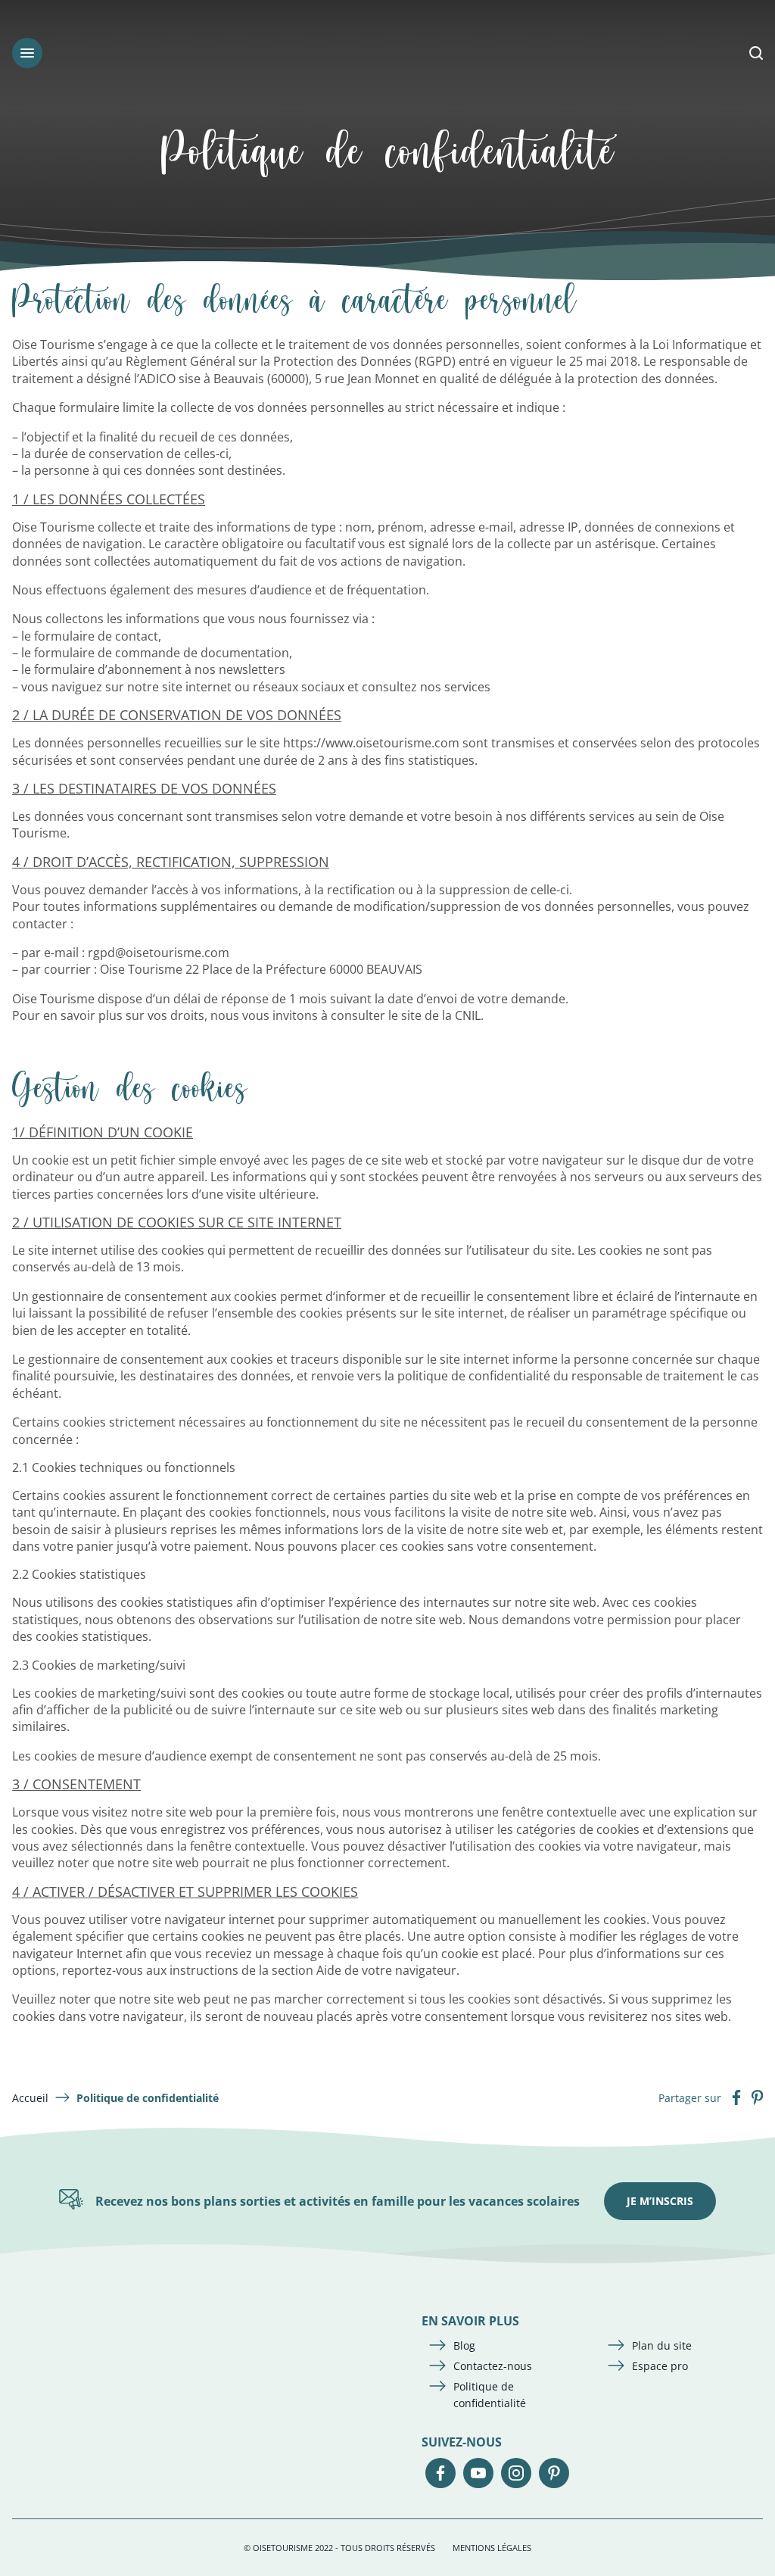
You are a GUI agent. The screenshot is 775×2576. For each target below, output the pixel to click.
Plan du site (662, 2345)
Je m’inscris (660, 2201)
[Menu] (27, 53)
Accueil (30, 2098)
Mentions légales (492, 2548)
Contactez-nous (493, 2366)
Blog (464, 2345)
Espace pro (660, 2366)
